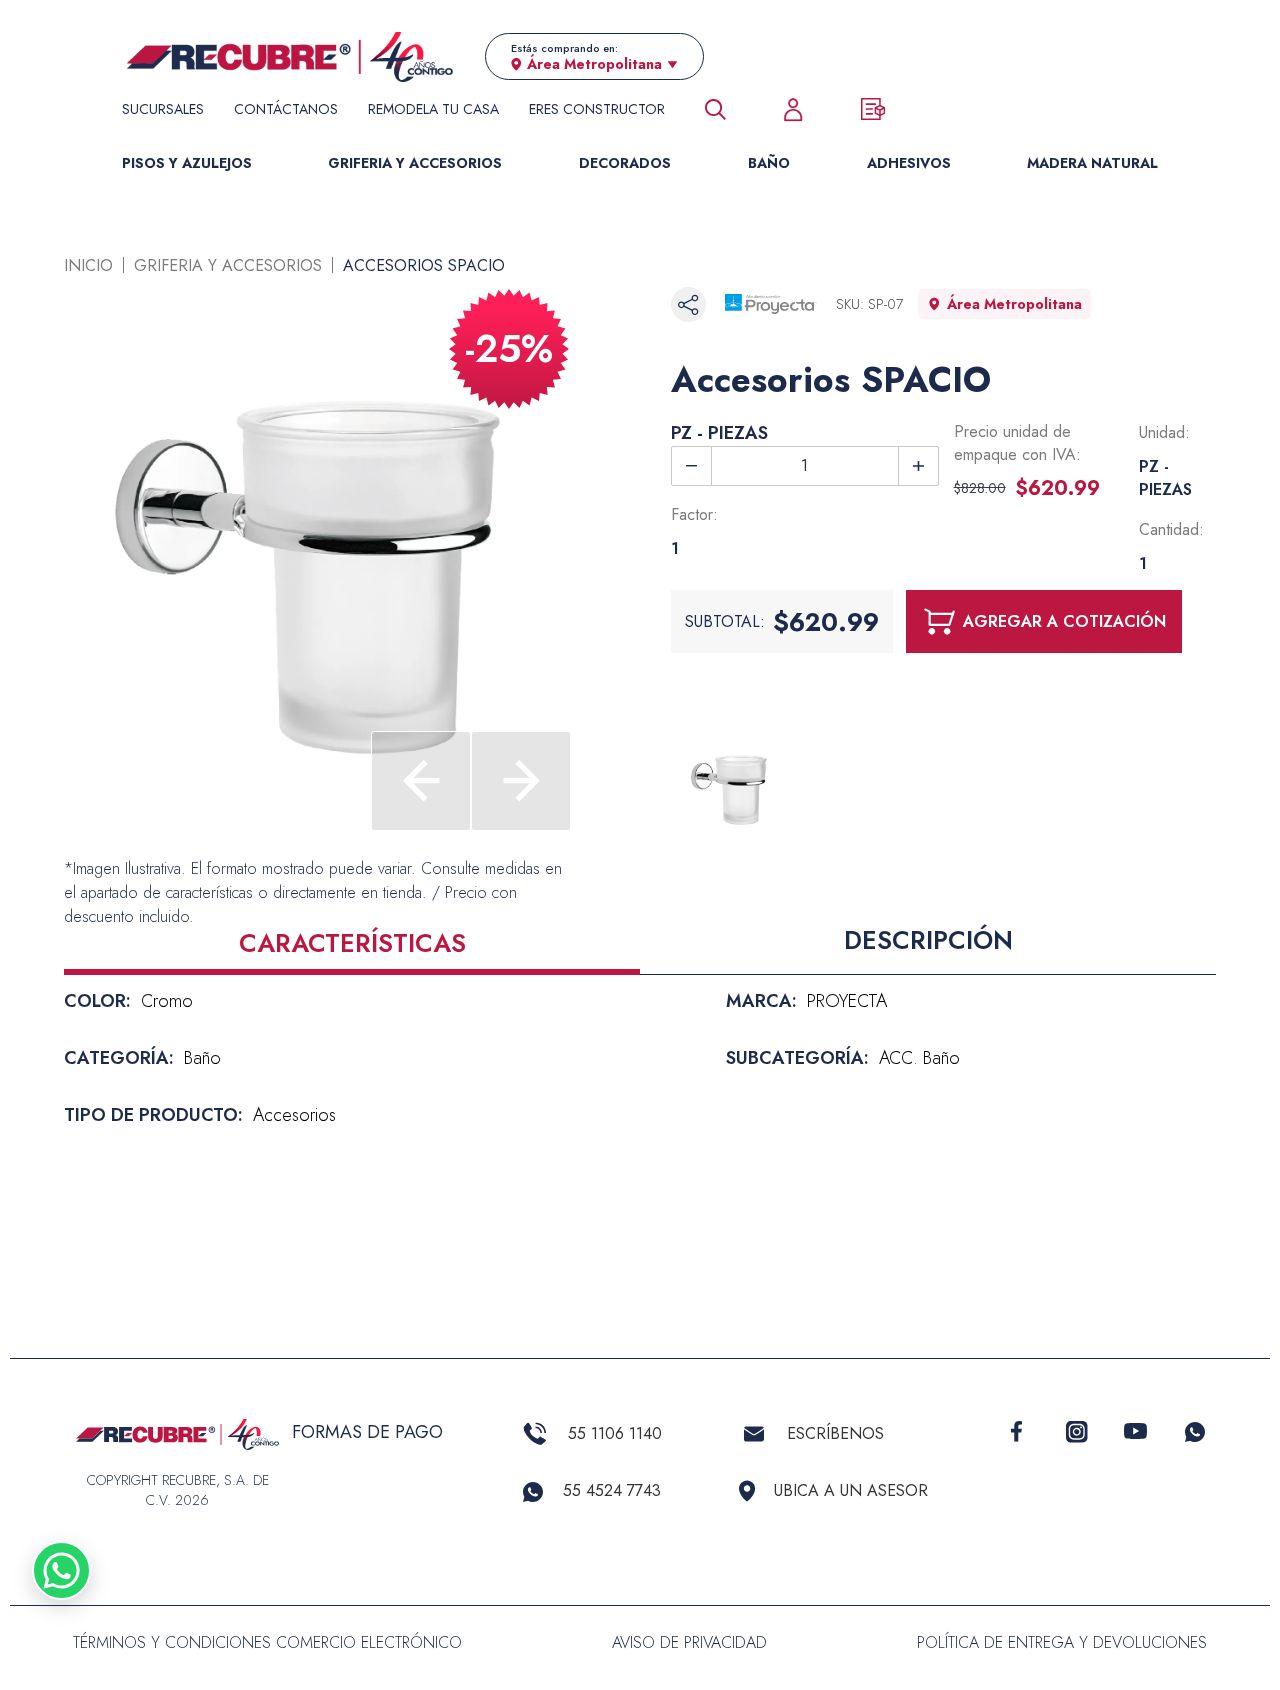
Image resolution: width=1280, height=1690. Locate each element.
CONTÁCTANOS (286, 109)
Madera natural (1092, 163)
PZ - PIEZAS (719, 433)
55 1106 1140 (615, 1433)
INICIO (88, 265)
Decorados (625, 163)
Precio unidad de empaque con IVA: (1017, 443)
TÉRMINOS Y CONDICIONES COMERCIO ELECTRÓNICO (267, 1642)
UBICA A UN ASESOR (851, 1490)
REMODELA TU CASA (433, 109)
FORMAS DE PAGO (367, 1432)
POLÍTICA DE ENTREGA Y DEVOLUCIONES (1062, 1642)
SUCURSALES (163, 109)
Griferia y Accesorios (415, 163)
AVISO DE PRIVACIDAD (689, 1642)
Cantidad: (1171, 529)
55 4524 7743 (612, 1490)
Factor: (694, 514)
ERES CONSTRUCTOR (597, 109)
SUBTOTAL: (725, 621)
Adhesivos (909, 163)
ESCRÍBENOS (835, 1433)
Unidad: (1164, 432)
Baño (769, 163)
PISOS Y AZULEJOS (187, 163)
